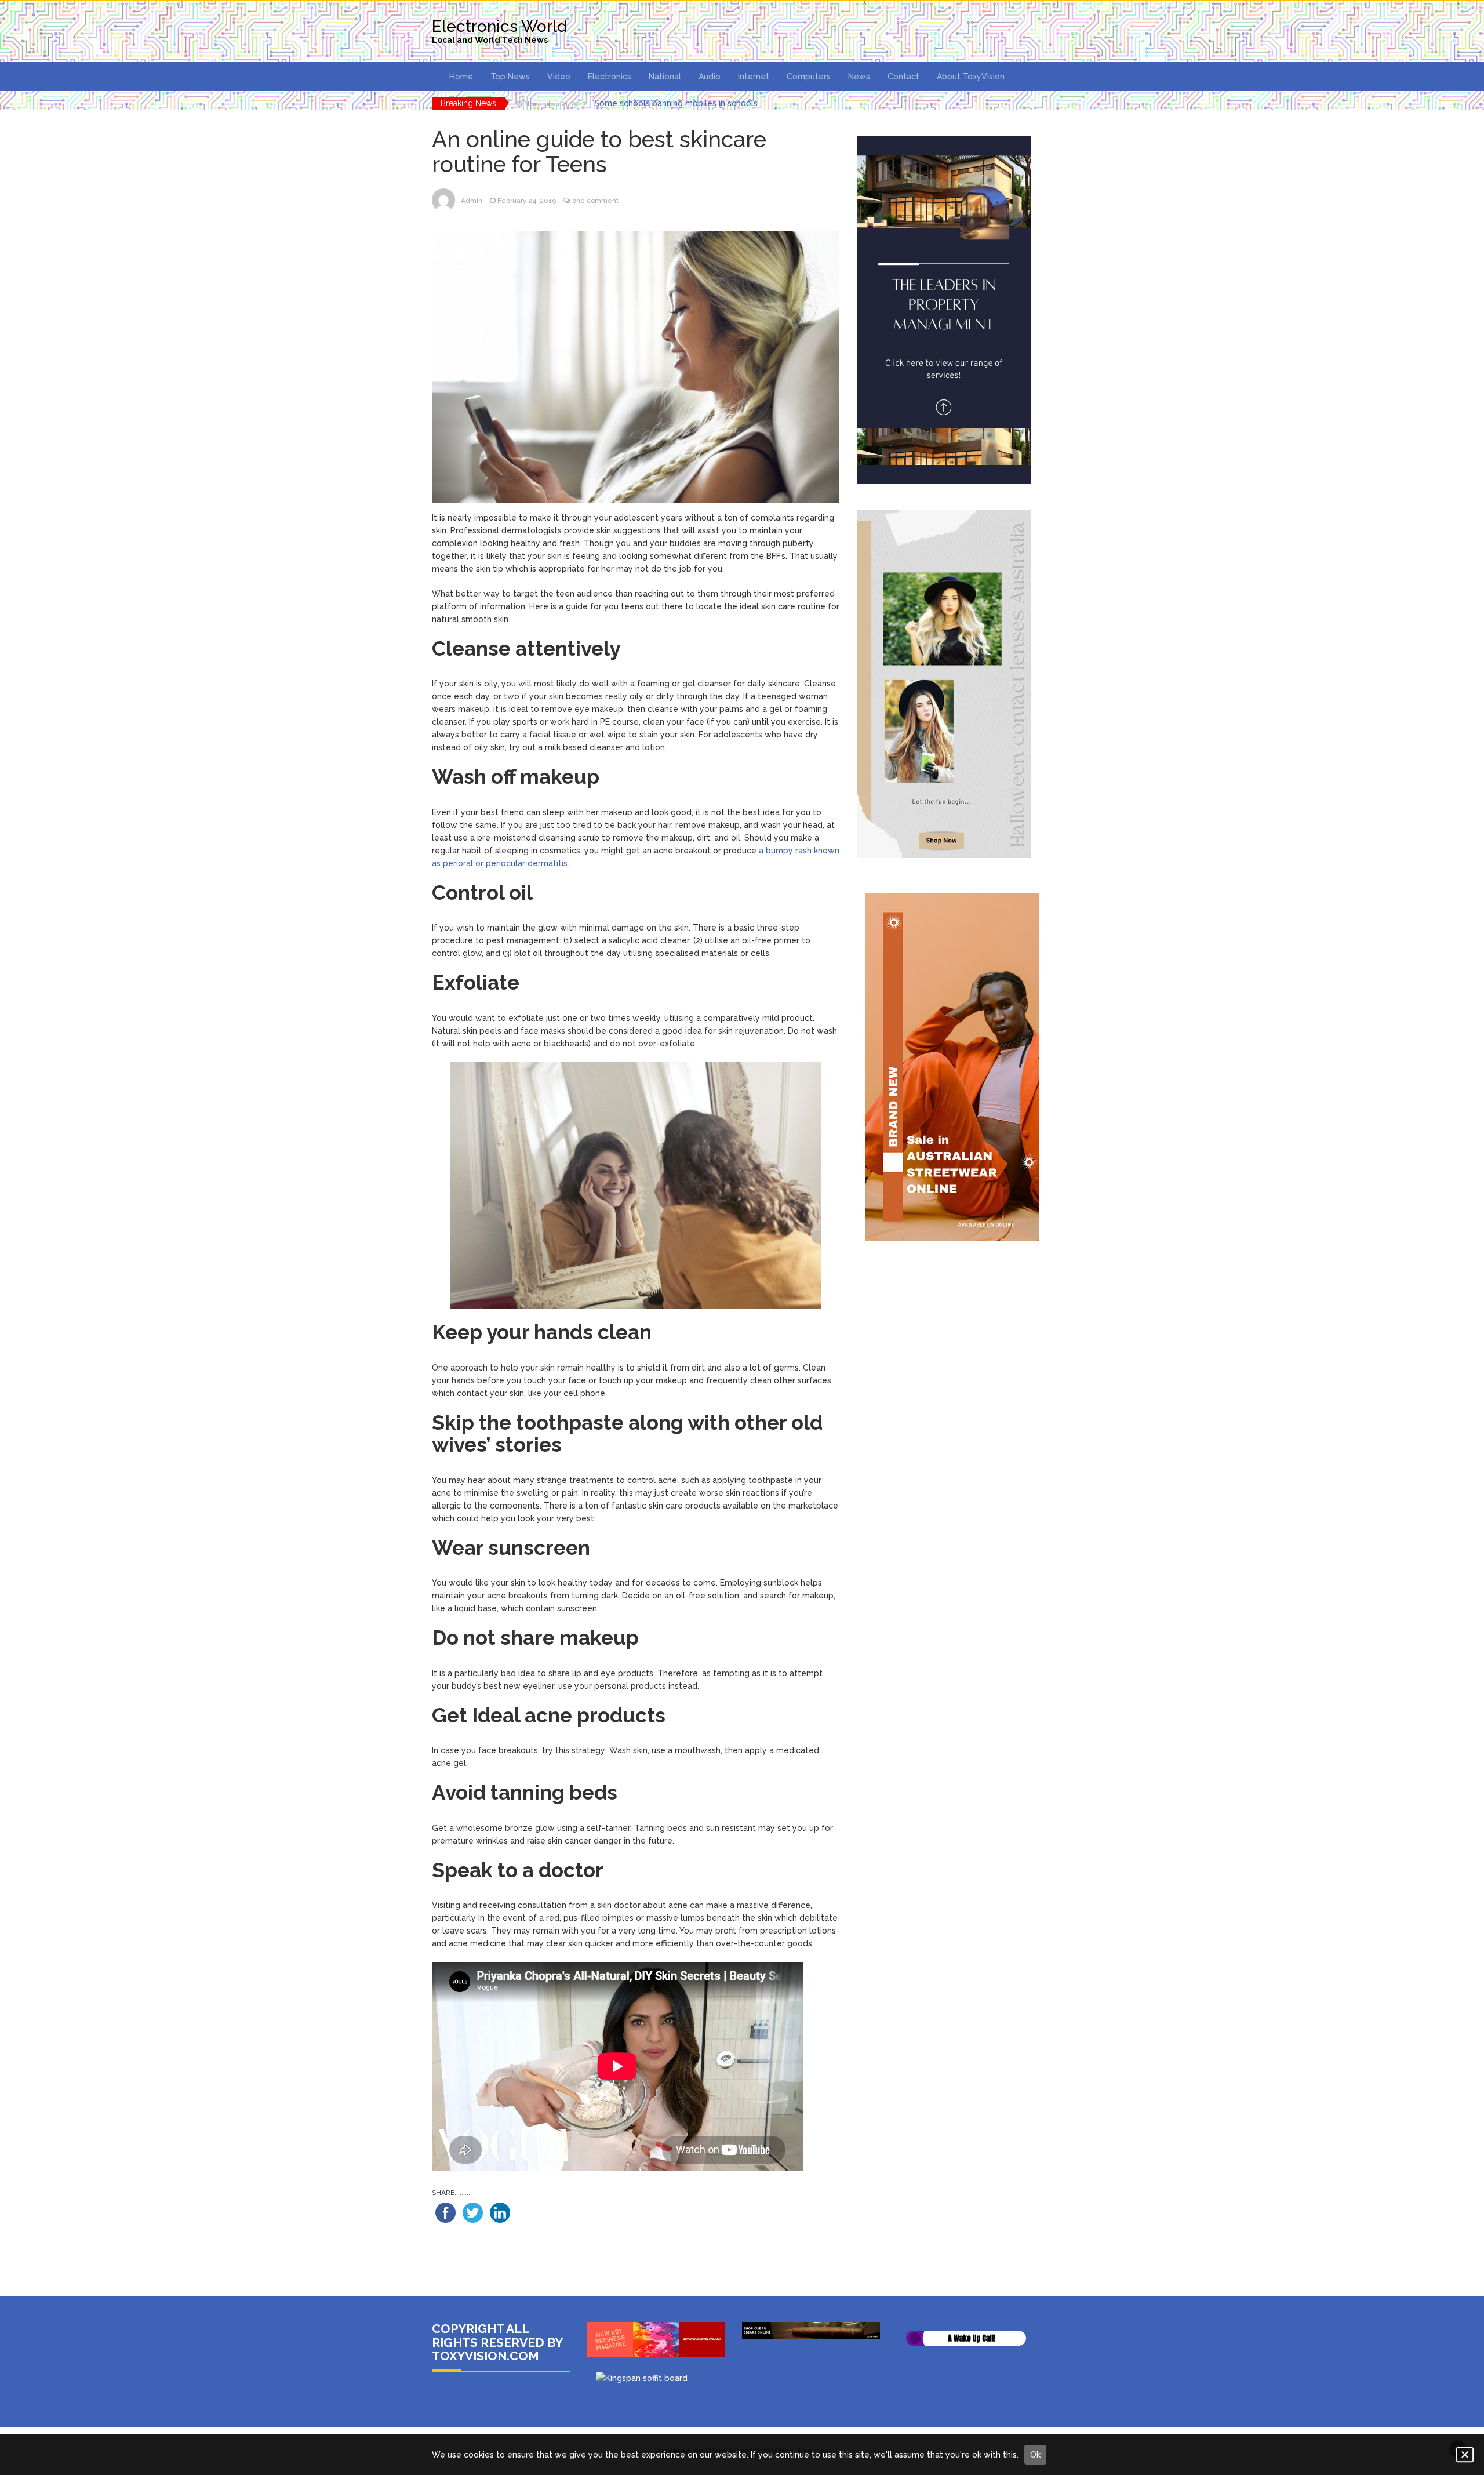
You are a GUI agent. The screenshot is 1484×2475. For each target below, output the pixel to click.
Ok (1035, 2455)
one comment (595, 201)
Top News (510, 77)
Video (559, 77)
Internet (754, 77)
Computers (809, 77)
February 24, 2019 (527, 201)
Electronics (610, 77)
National (665, 77)
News (859, 77)
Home (461, 77)
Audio (710, 77)
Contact (903, 77)
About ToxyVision (971, 77)
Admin (472, 201)
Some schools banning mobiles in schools (676, 103)
